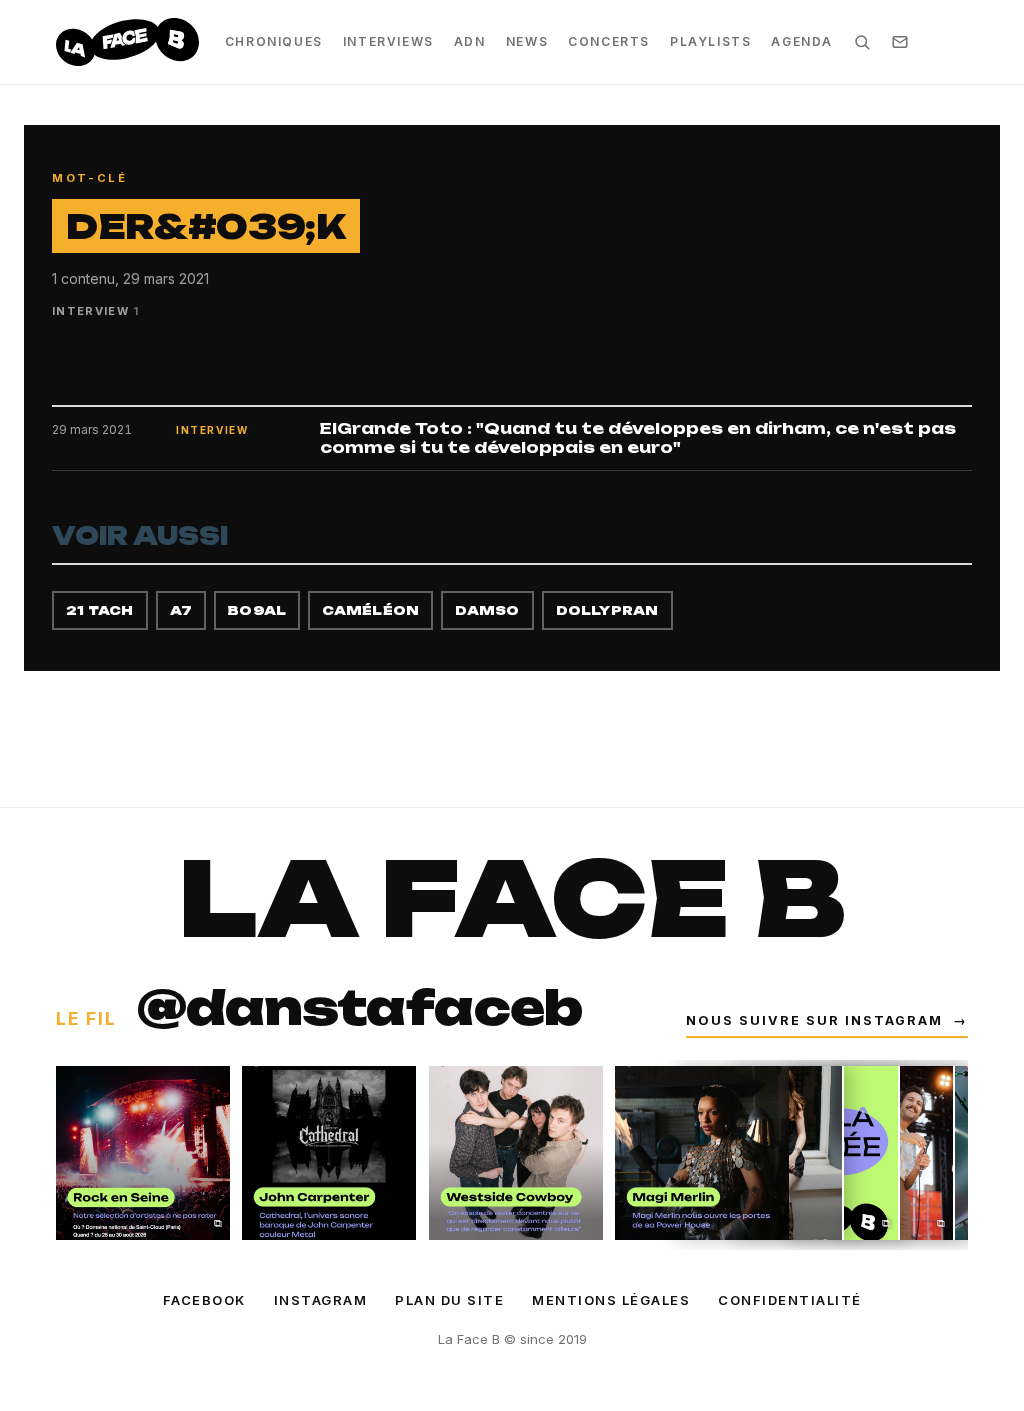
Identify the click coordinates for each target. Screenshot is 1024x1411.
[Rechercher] (862, 42)
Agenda (802, 41)
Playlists (710, 41)
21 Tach (100, 610)
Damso (487, 610)
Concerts (609, 41)
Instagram (321, 1300)
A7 (181, 610)
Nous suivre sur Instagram (827, 1020)
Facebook (204, 1300)
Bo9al (257, 610)
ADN (470, 41)
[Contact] (900, 42)
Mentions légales (611, 1300)
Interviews (388, 41)
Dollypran (607, 610)
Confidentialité (790, 1300)
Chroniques (274, 41)
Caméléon (370, 610)
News (527, 41)
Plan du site (449, 1300)
